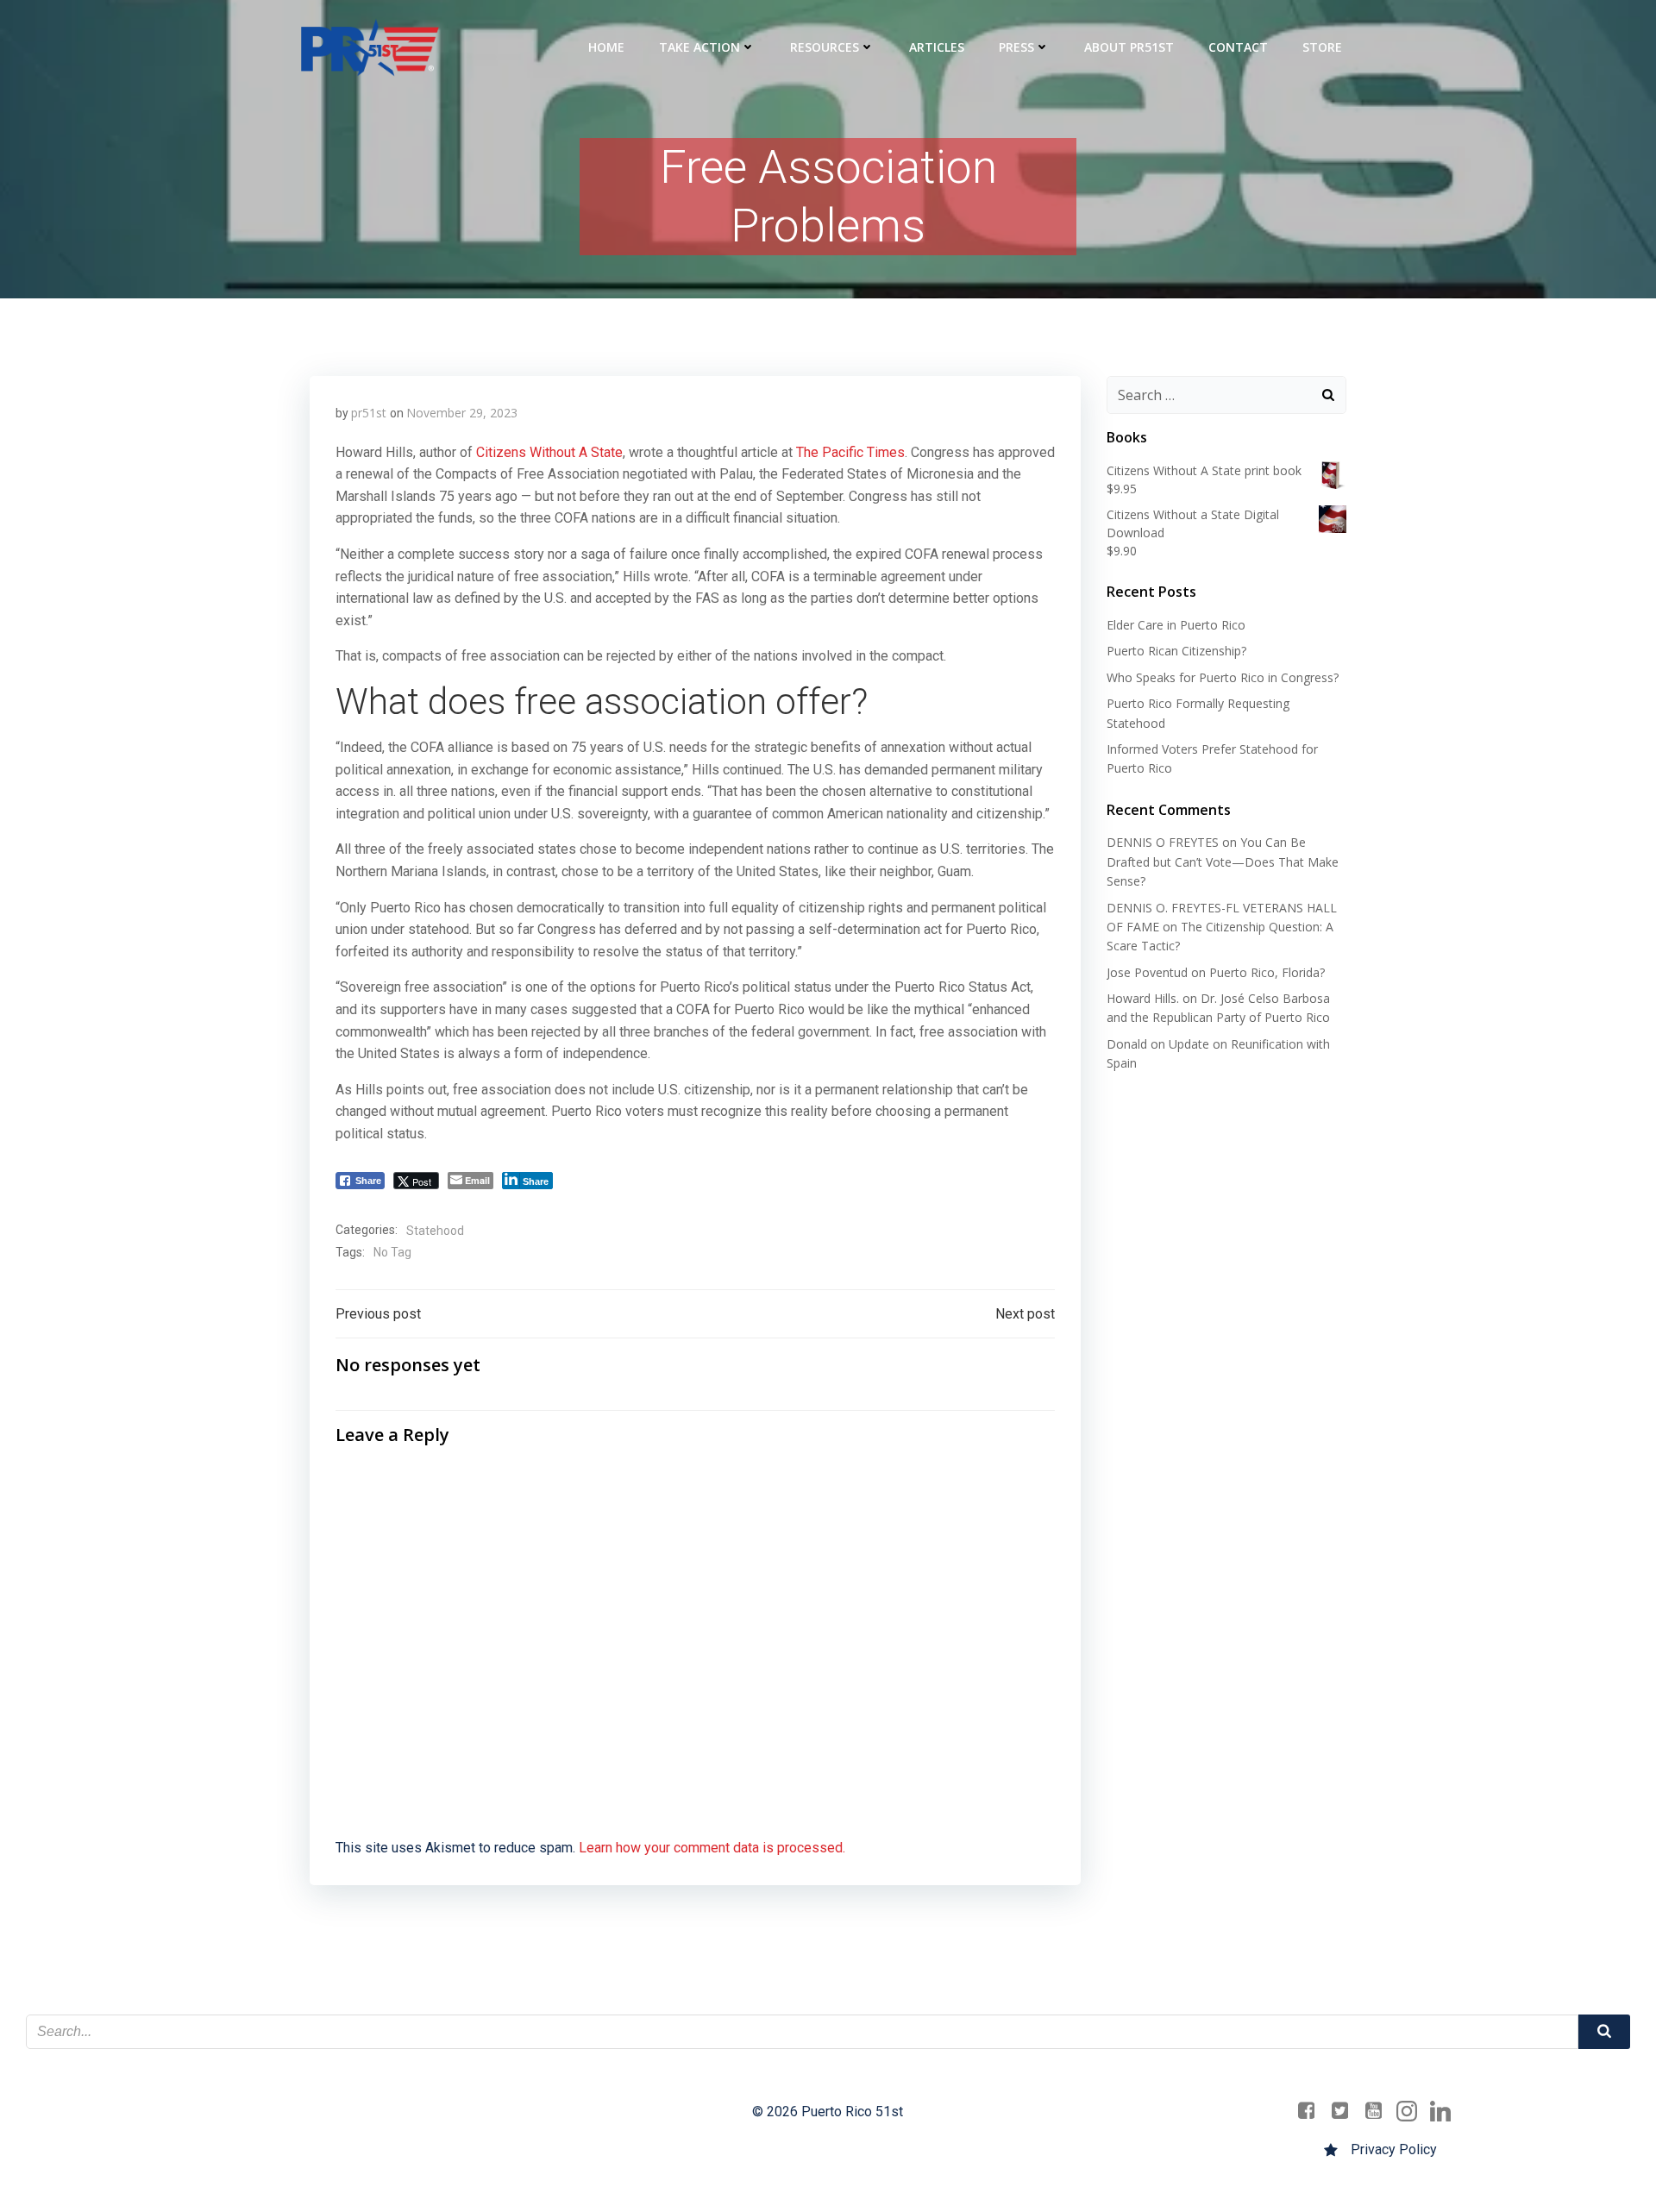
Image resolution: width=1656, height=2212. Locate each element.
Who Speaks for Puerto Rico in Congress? (1223, 677)
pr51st (369, 413)
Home (606, 47)
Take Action (699, 47)
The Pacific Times (850, 452)
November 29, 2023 (462, 413)
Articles (937, 47)
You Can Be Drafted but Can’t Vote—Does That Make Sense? (1223, 862)
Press (1016, 47)
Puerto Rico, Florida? (1267, 972)
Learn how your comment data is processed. (712, 1848)
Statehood (435, 1231)
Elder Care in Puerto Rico (1176, 625)
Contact (1238, 47)
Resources (825, 47)
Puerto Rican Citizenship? (1176, 651)
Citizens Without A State (549, 452)
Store (1322, 47)
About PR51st (1129, 47)
